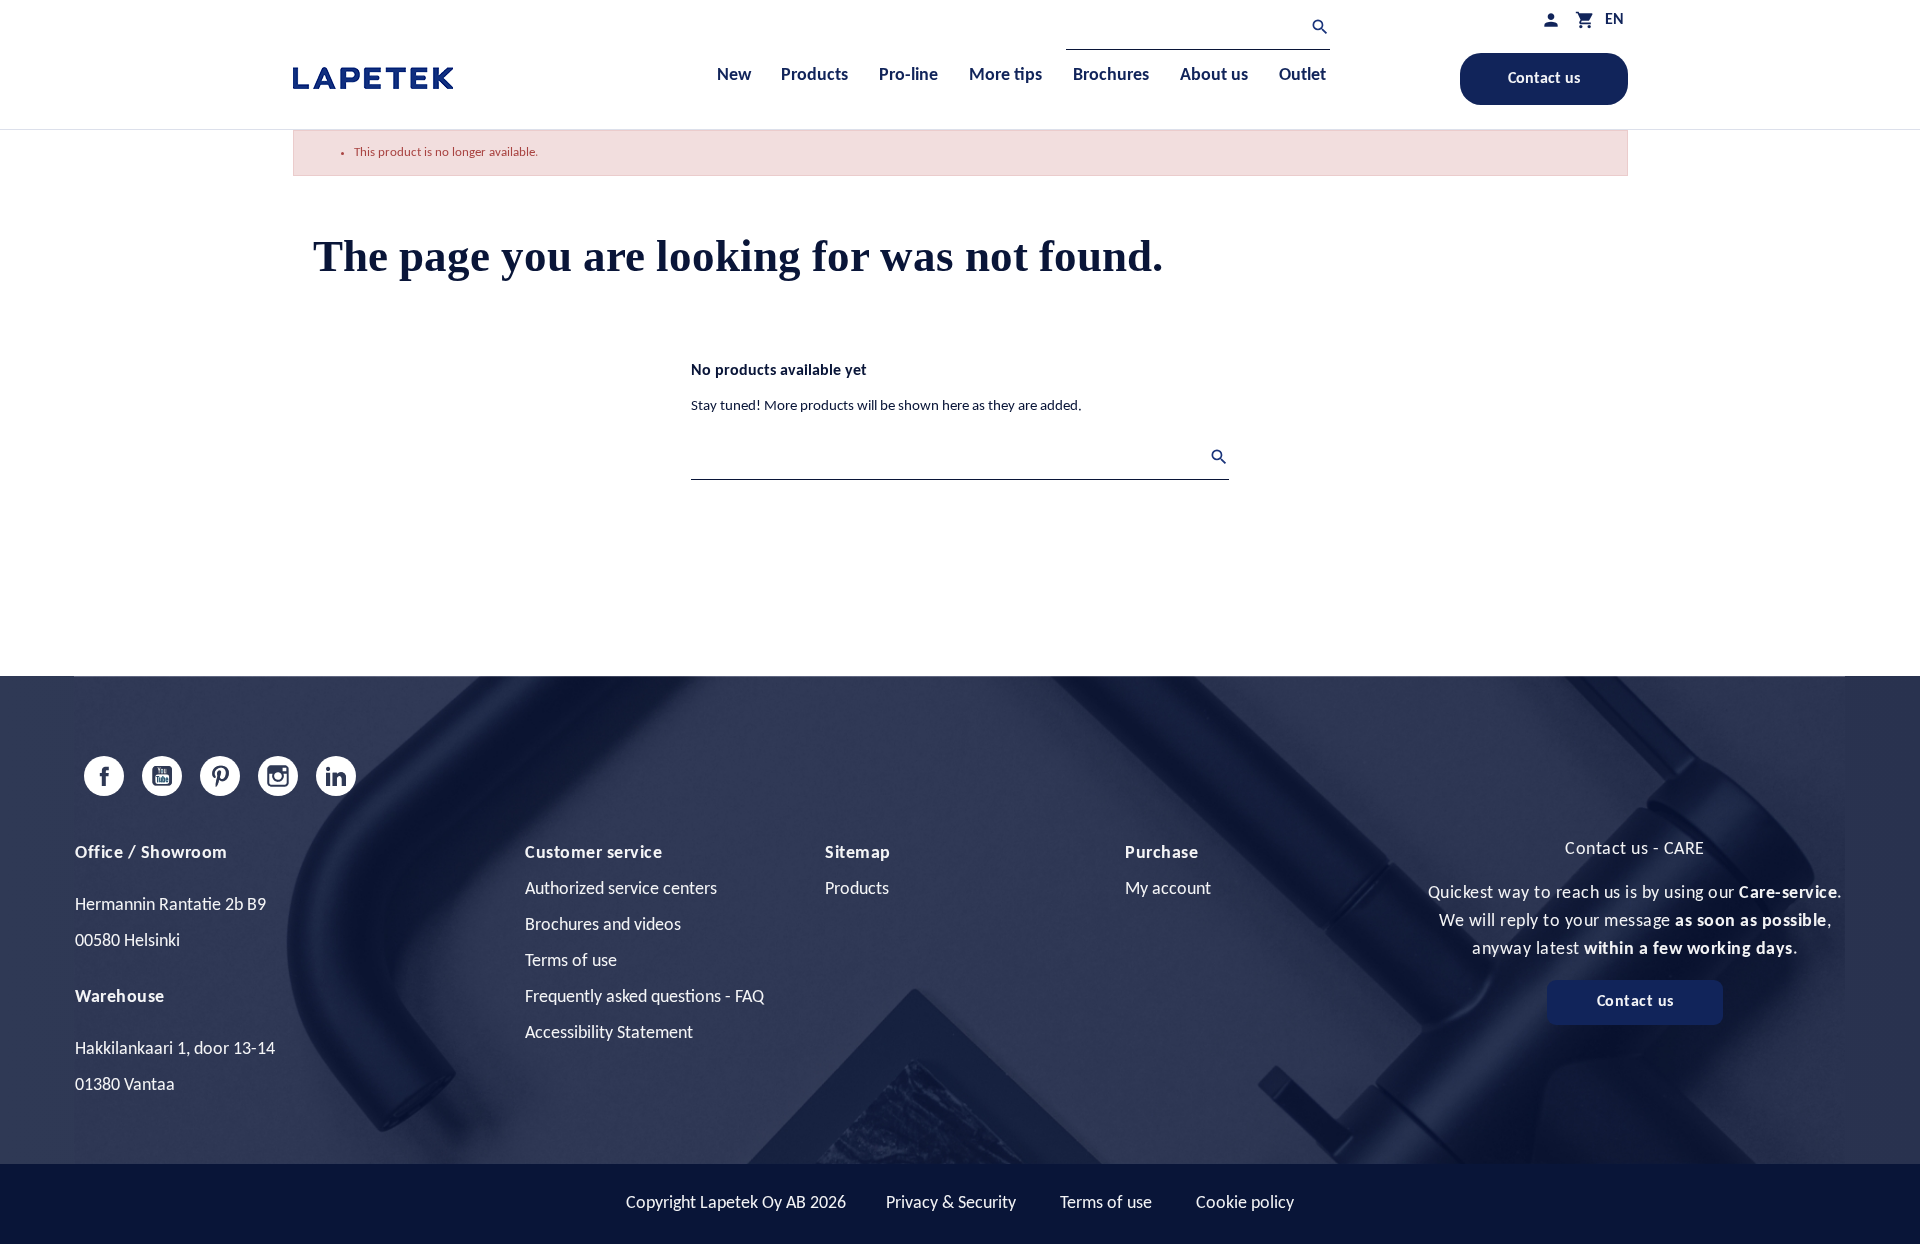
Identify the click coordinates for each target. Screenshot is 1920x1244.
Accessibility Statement (609, 1033)
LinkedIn (336, 776)
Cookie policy (1245, 1203)
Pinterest (220, 776)
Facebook (104, 776)
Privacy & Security (951, 1203)
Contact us (1544, 79)
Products (857, 889)
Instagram (278, 776)
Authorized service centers (621, 889)
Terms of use (571, 961)
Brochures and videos (603, 925)
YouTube (162, 776)
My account (1168, 889)
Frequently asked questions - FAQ (644, 997)
